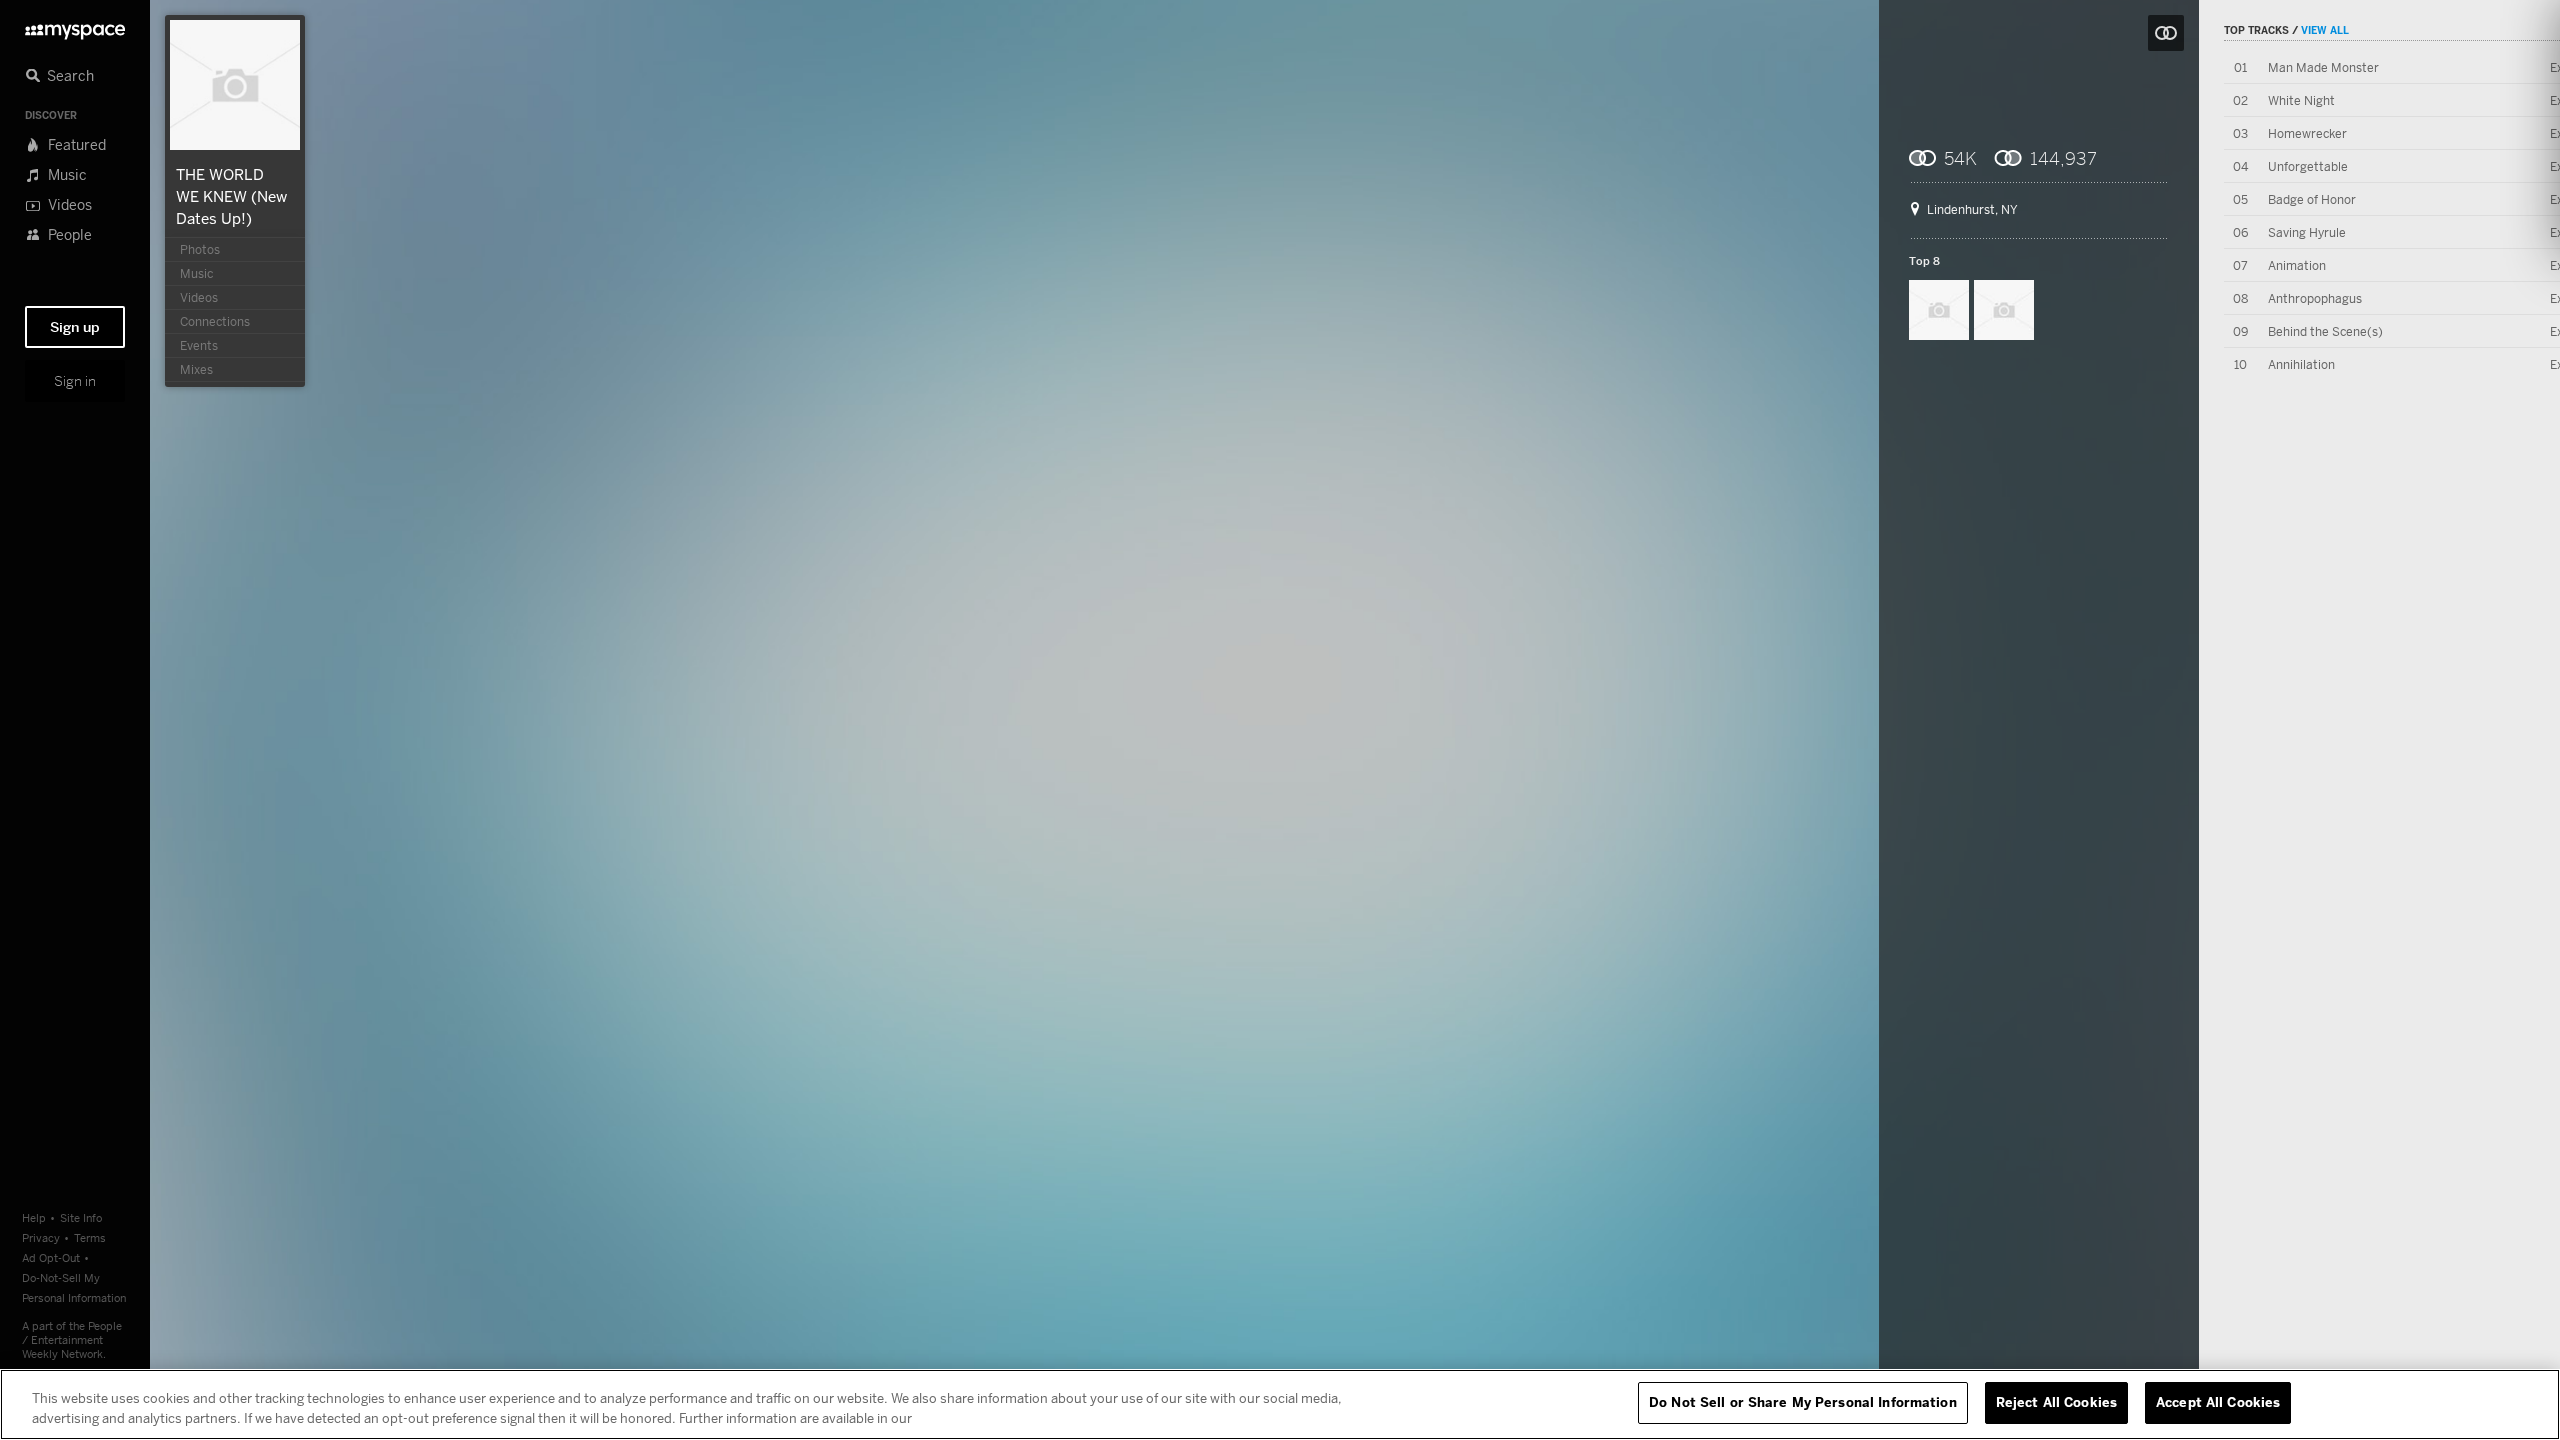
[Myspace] (75, 26)
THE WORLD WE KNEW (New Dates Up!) (231, 196)
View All (2325, 30)
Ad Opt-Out (51, 1257)
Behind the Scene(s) (2325, 331)
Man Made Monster (2323, 67)
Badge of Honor (2312, 199)
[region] (1280, 1404)
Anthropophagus (2315, 298)
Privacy (41, 1237)
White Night (2301, 100)
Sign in (75, 381)
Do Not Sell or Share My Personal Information (1803, 1402)
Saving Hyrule (2307, 232)
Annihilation (2301, 364)
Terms (90, 1237)
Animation (2297, 265)
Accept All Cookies (2218, 1402)
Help (34, 1217)
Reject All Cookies (2056, 1402)
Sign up (75, 327)
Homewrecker (2307, 133)
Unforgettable (2308, 166)
